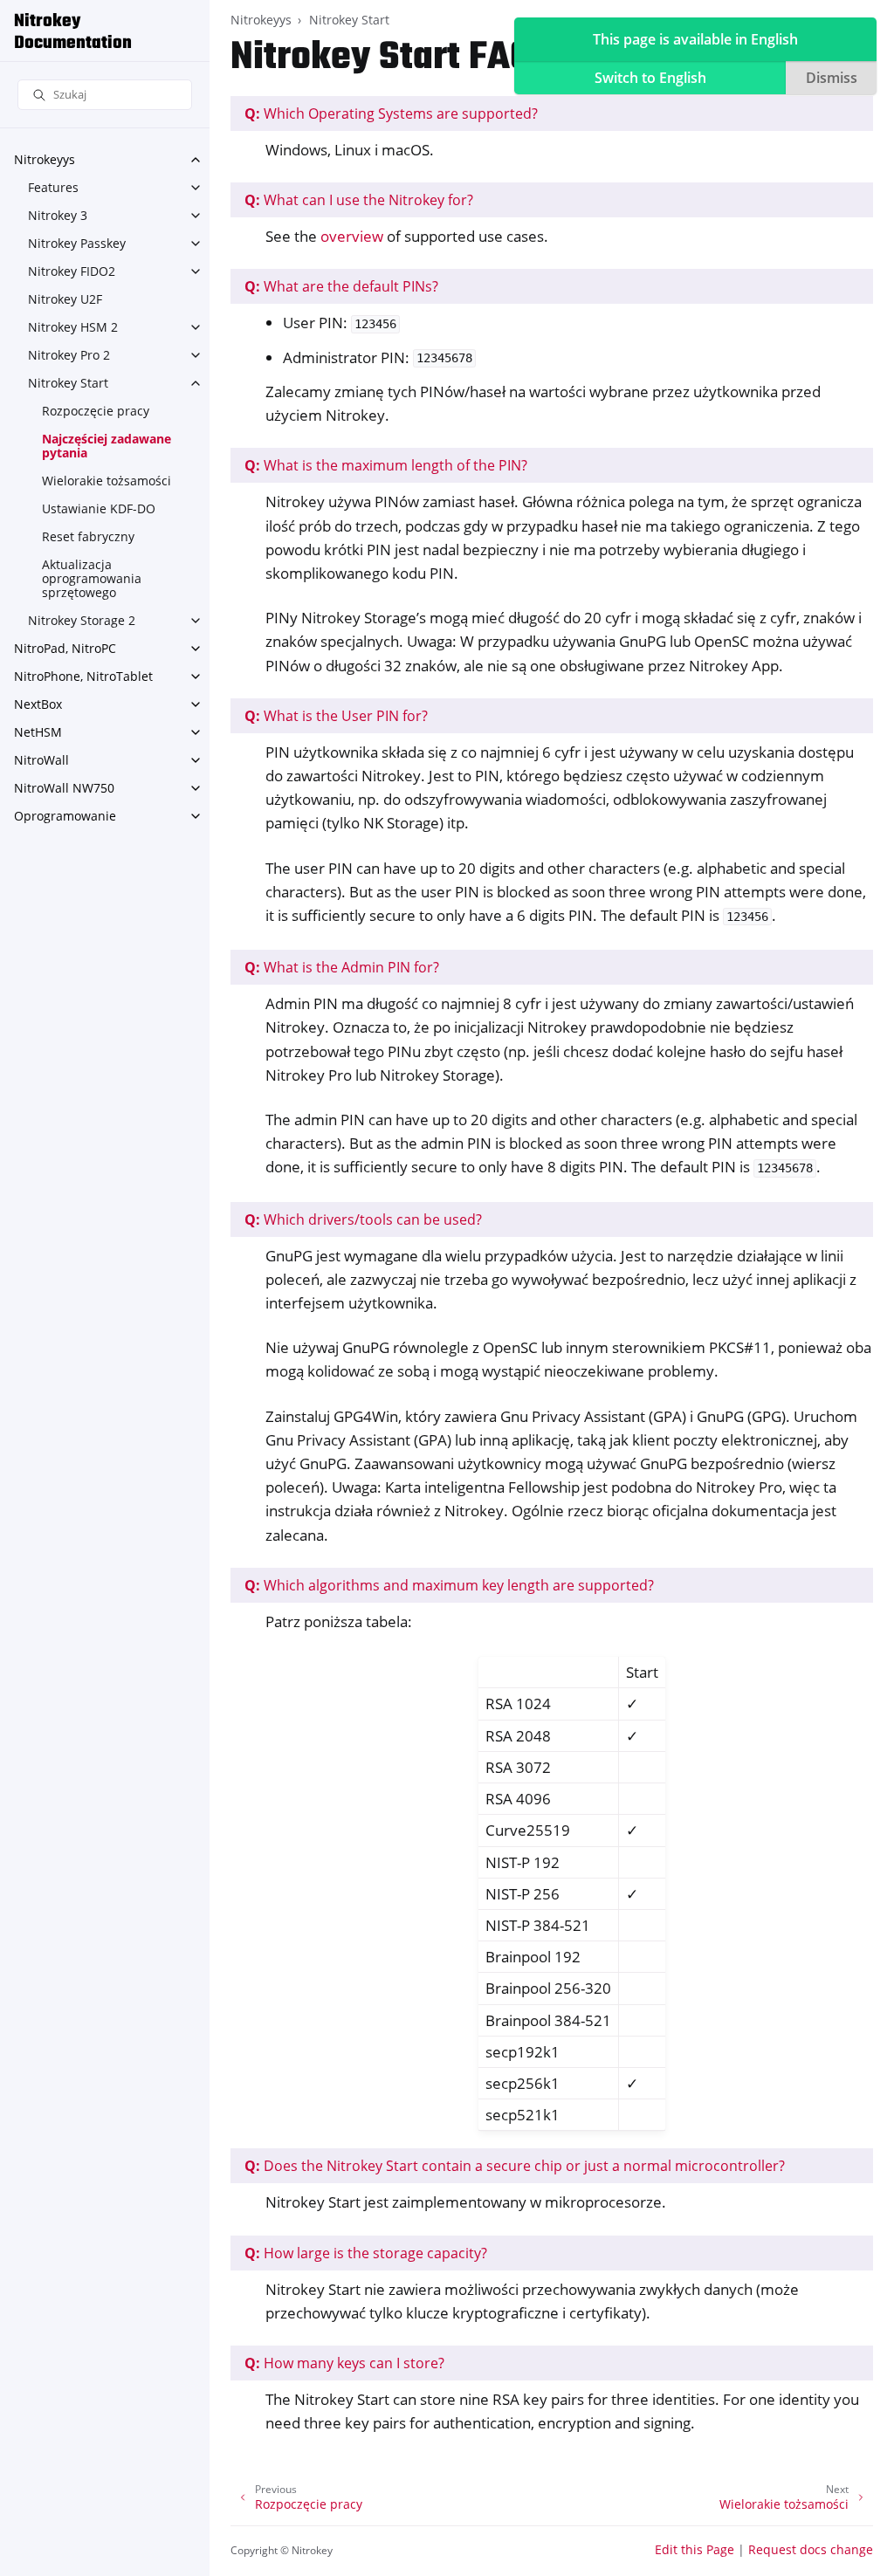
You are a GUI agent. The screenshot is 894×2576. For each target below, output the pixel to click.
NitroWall (41, 760)
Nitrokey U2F (65, 299)
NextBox (38, 704)
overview (352, 236)
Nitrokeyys (45, 159)
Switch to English (650, 78)
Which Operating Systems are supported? (391, 113)
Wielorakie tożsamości (107, 481)
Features (53, 187)
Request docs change (811, 2549)
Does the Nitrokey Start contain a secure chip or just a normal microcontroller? (515, 2166)
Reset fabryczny (88, 536)
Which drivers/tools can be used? (363, 1219)
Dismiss (832, 78)
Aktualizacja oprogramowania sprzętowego (92, 578)
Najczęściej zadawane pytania (107, 446)
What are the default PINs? (341, 286)
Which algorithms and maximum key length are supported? (449, 1585)
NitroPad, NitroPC (65, 648)
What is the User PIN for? (336, 716)
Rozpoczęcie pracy (96, 411)
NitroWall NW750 (64, 788)
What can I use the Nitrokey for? (359, 200)
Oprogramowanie (65, 816)
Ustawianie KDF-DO (99, 508)
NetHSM (38, 732)
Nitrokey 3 (58, 215)
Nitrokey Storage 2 (82, 620)
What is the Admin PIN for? (342, 967)
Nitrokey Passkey (77, 243)
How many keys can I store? (344, 2363)
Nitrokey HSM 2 (73, 327)
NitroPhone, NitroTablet (83, 676)
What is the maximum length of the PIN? (386, 465)
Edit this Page (695, 2549)
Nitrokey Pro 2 (69, 355)
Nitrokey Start (68, 383)
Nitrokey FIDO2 (72, 271)
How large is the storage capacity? (366, 2253)
